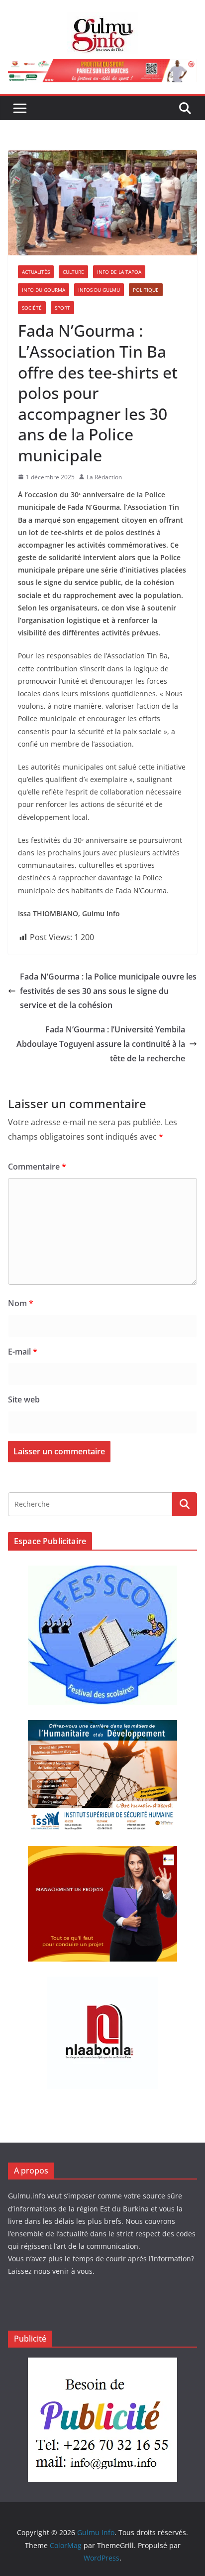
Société (32, 308)
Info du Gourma (44, 290)
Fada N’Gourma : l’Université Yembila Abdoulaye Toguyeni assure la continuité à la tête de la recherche (101, 1044)
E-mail (23, 1352)
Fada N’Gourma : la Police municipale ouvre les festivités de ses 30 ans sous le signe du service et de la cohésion (108, 991)
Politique (146, 290)
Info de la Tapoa (119, 272)
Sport (62, 308)
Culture (73, 272)
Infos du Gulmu (99, 290)
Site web (24, 1399)
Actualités (36, 272)
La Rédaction (104, 477)
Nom (21, 1303)
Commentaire (37, 1167)
